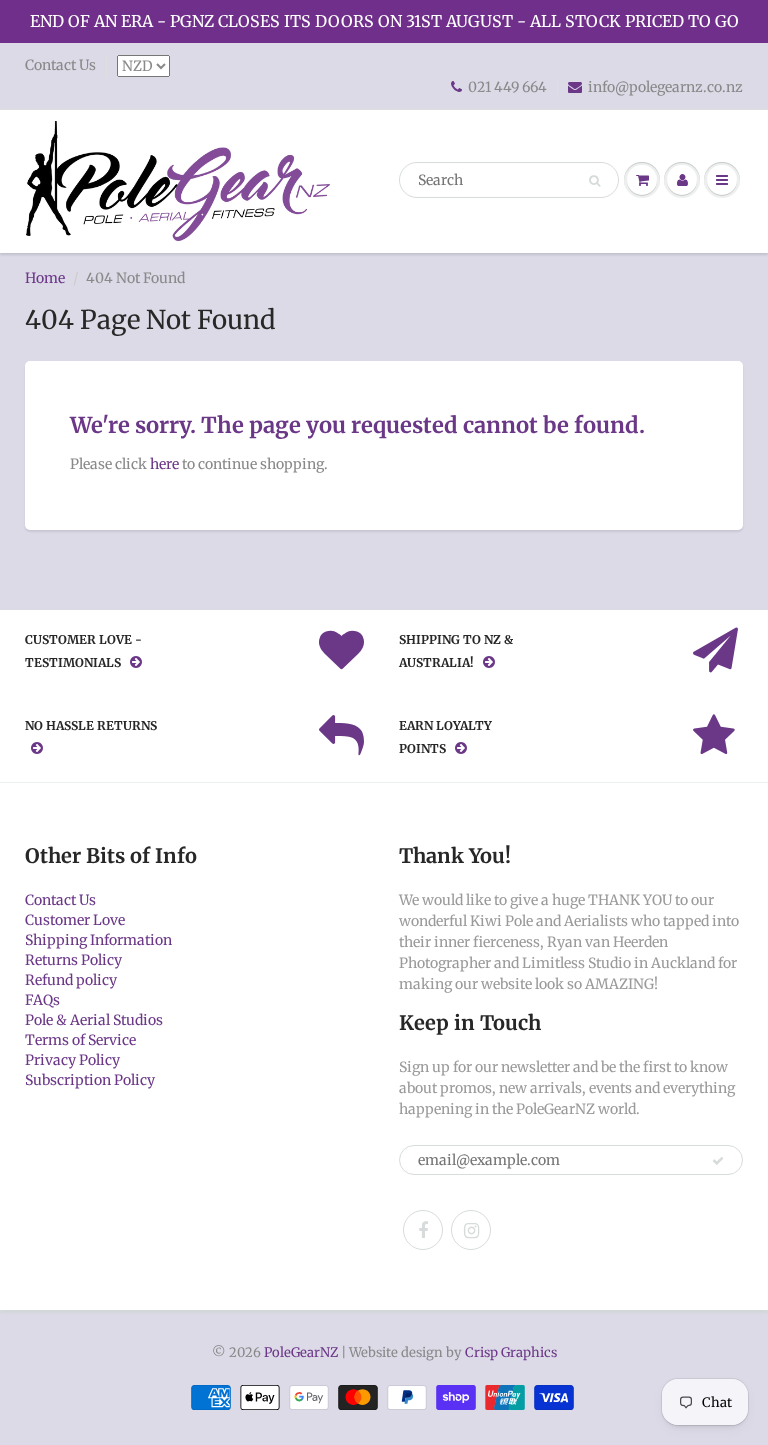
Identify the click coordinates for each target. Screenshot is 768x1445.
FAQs (42, 1000)
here (164, 464)
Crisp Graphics (511, 1352)
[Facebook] (423, 1230)
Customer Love (75, 920)
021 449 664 (507, 87)
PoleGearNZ (301, 1352)
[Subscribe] (718, 1161)
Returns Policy (73, 960)
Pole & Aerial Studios (94, 1020)
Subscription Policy (90, 1080)
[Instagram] (471, 1230)
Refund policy (71, 980)
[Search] (594, 181)
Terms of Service (80, 1040)
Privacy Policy (72, 1060)
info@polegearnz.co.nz (665, 87)
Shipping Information (98, 940)
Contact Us (60, 65)
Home (45, 278)
